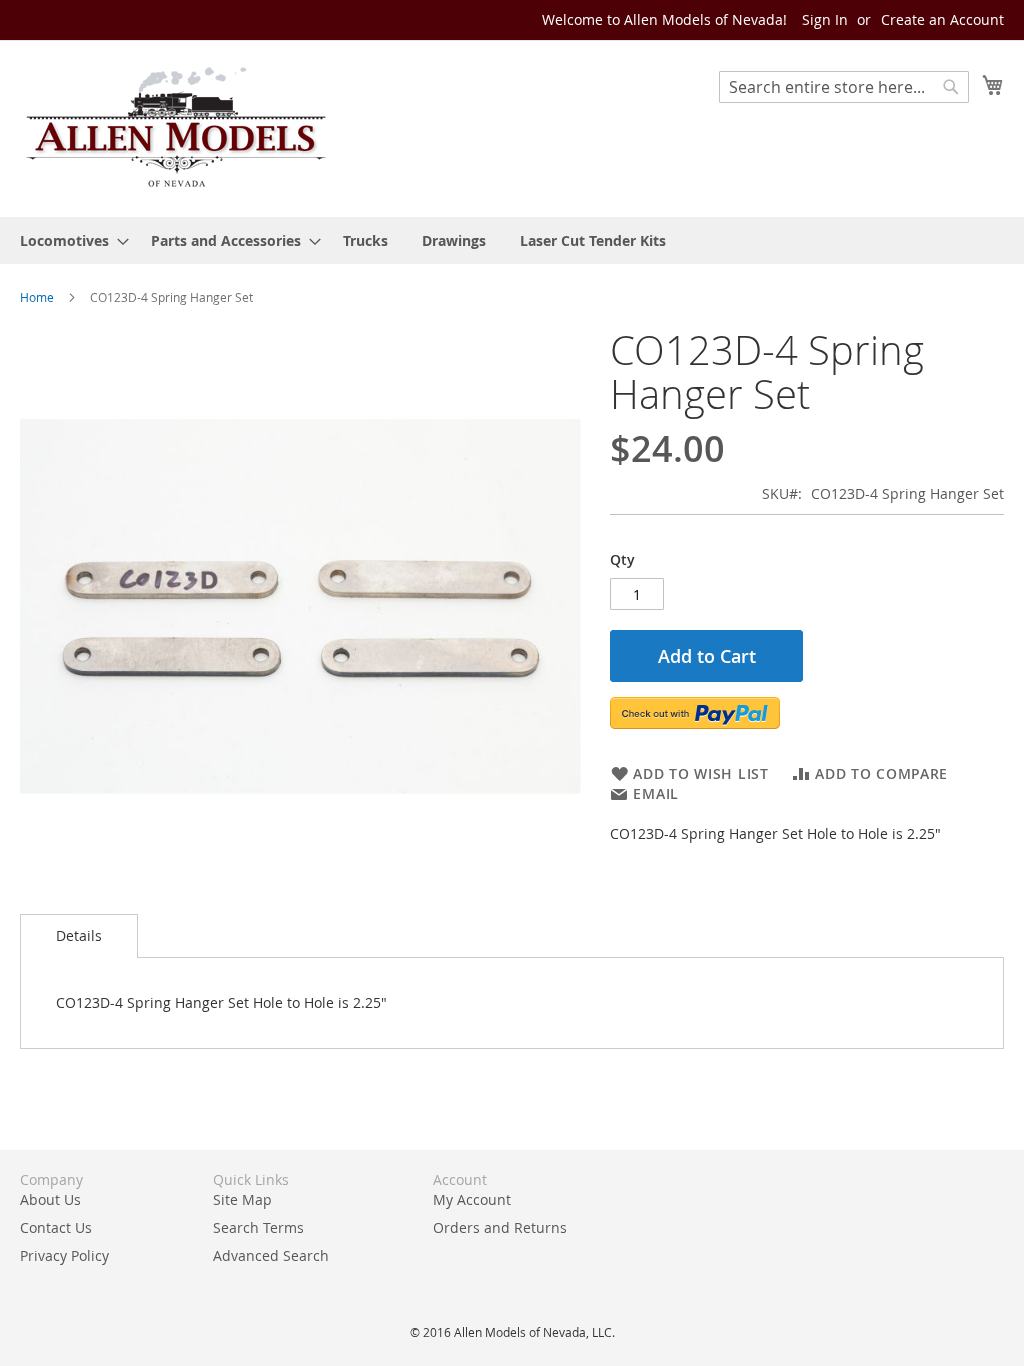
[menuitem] (68, 240)
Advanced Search (271, 1255)
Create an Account (942, 19)
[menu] (512, 240)
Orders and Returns (500, 1227)
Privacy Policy (64, 1255)
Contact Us (56, 1227)
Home (37, 297)
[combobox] (844, 87)
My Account (472, 1199)
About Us (50, 1199)
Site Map (242, 1199)
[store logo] (175, 127)
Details (79, 935)
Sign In (825, 19)
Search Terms (258, 1227)
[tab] (79, 936)
